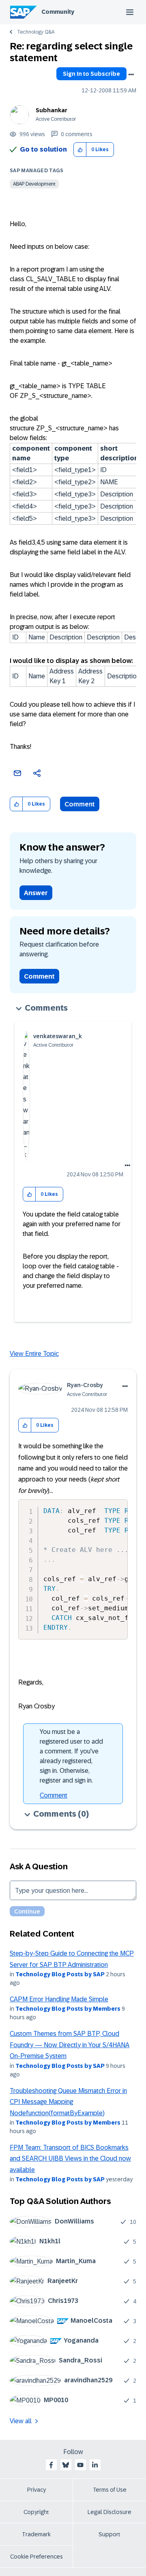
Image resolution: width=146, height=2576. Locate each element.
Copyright (36, 2512)
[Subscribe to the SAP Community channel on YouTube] (80, 2465)
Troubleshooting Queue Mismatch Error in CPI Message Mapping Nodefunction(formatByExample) (68, 2102)
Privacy (36, 2490)
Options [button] (131, 75)
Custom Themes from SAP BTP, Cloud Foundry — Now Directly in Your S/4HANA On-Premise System (70, 2045)
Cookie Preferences (36, 2557)
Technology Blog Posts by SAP (60, 1974)
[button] (80, 150)
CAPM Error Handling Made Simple (59, 1999)
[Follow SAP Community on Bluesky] (66, 2465)
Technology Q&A (36, 32)
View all (21, 2421)
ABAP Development (34, 184)
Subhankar (52, 110)
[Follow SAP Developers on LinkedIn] (95, 2465)
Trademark (36, 2534)
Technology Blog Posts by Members (68, 2009)
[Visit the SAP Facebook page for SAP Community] (51, 2465)
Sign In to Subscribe (91, 74)
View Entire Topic (34, 1354)
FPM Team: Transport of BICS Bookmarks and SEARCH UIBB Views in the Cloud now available (70, 2159)
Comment (80, 804)
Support (109, 2534)
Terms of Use (110, 2490)
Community (58, 12)
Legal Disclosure (109, 2512)
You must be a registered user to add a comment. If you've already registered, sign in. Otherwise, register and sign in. (71, 1756)
